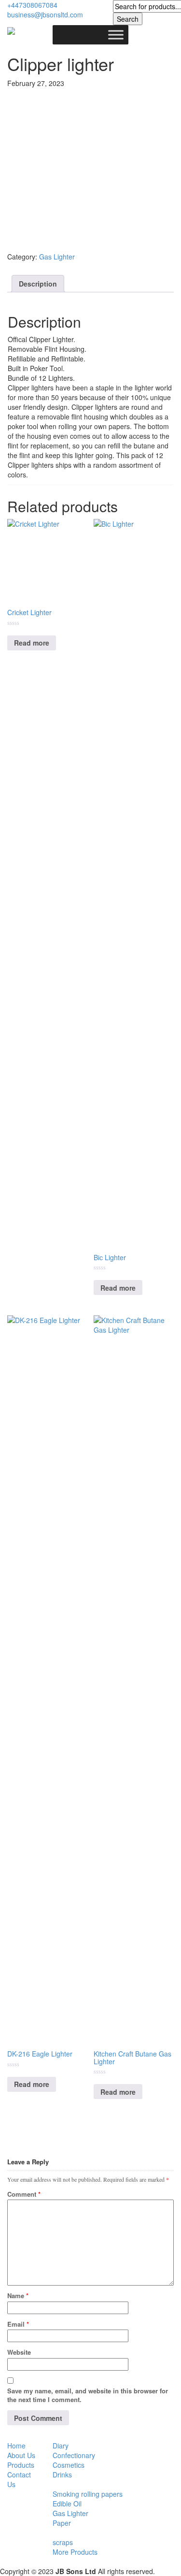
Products (21, 2465)
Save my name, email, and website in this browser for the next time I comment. (88, 2395)
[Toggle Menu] (116, 35)
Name (18, 2295)
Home (16, 2446)
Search (128, 19)
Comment (24, 2194)
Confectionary (74, 2455)
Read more (32, 643)
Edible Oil (67, 2504)
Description (38, 284)
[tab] (38, 284)
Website (19, 2352)
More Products (75, 2552)
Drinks (62, 2475)
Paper (62, 2523)
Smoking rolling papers (88, 2494)
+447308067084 (32, 5)
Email (18, 2324)
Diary (61, 2446)
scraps (63, 2542)
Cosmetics (69, 2465)
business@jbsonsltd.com (45, 14)
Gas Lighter (57, 257)
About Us (21, 2455)
